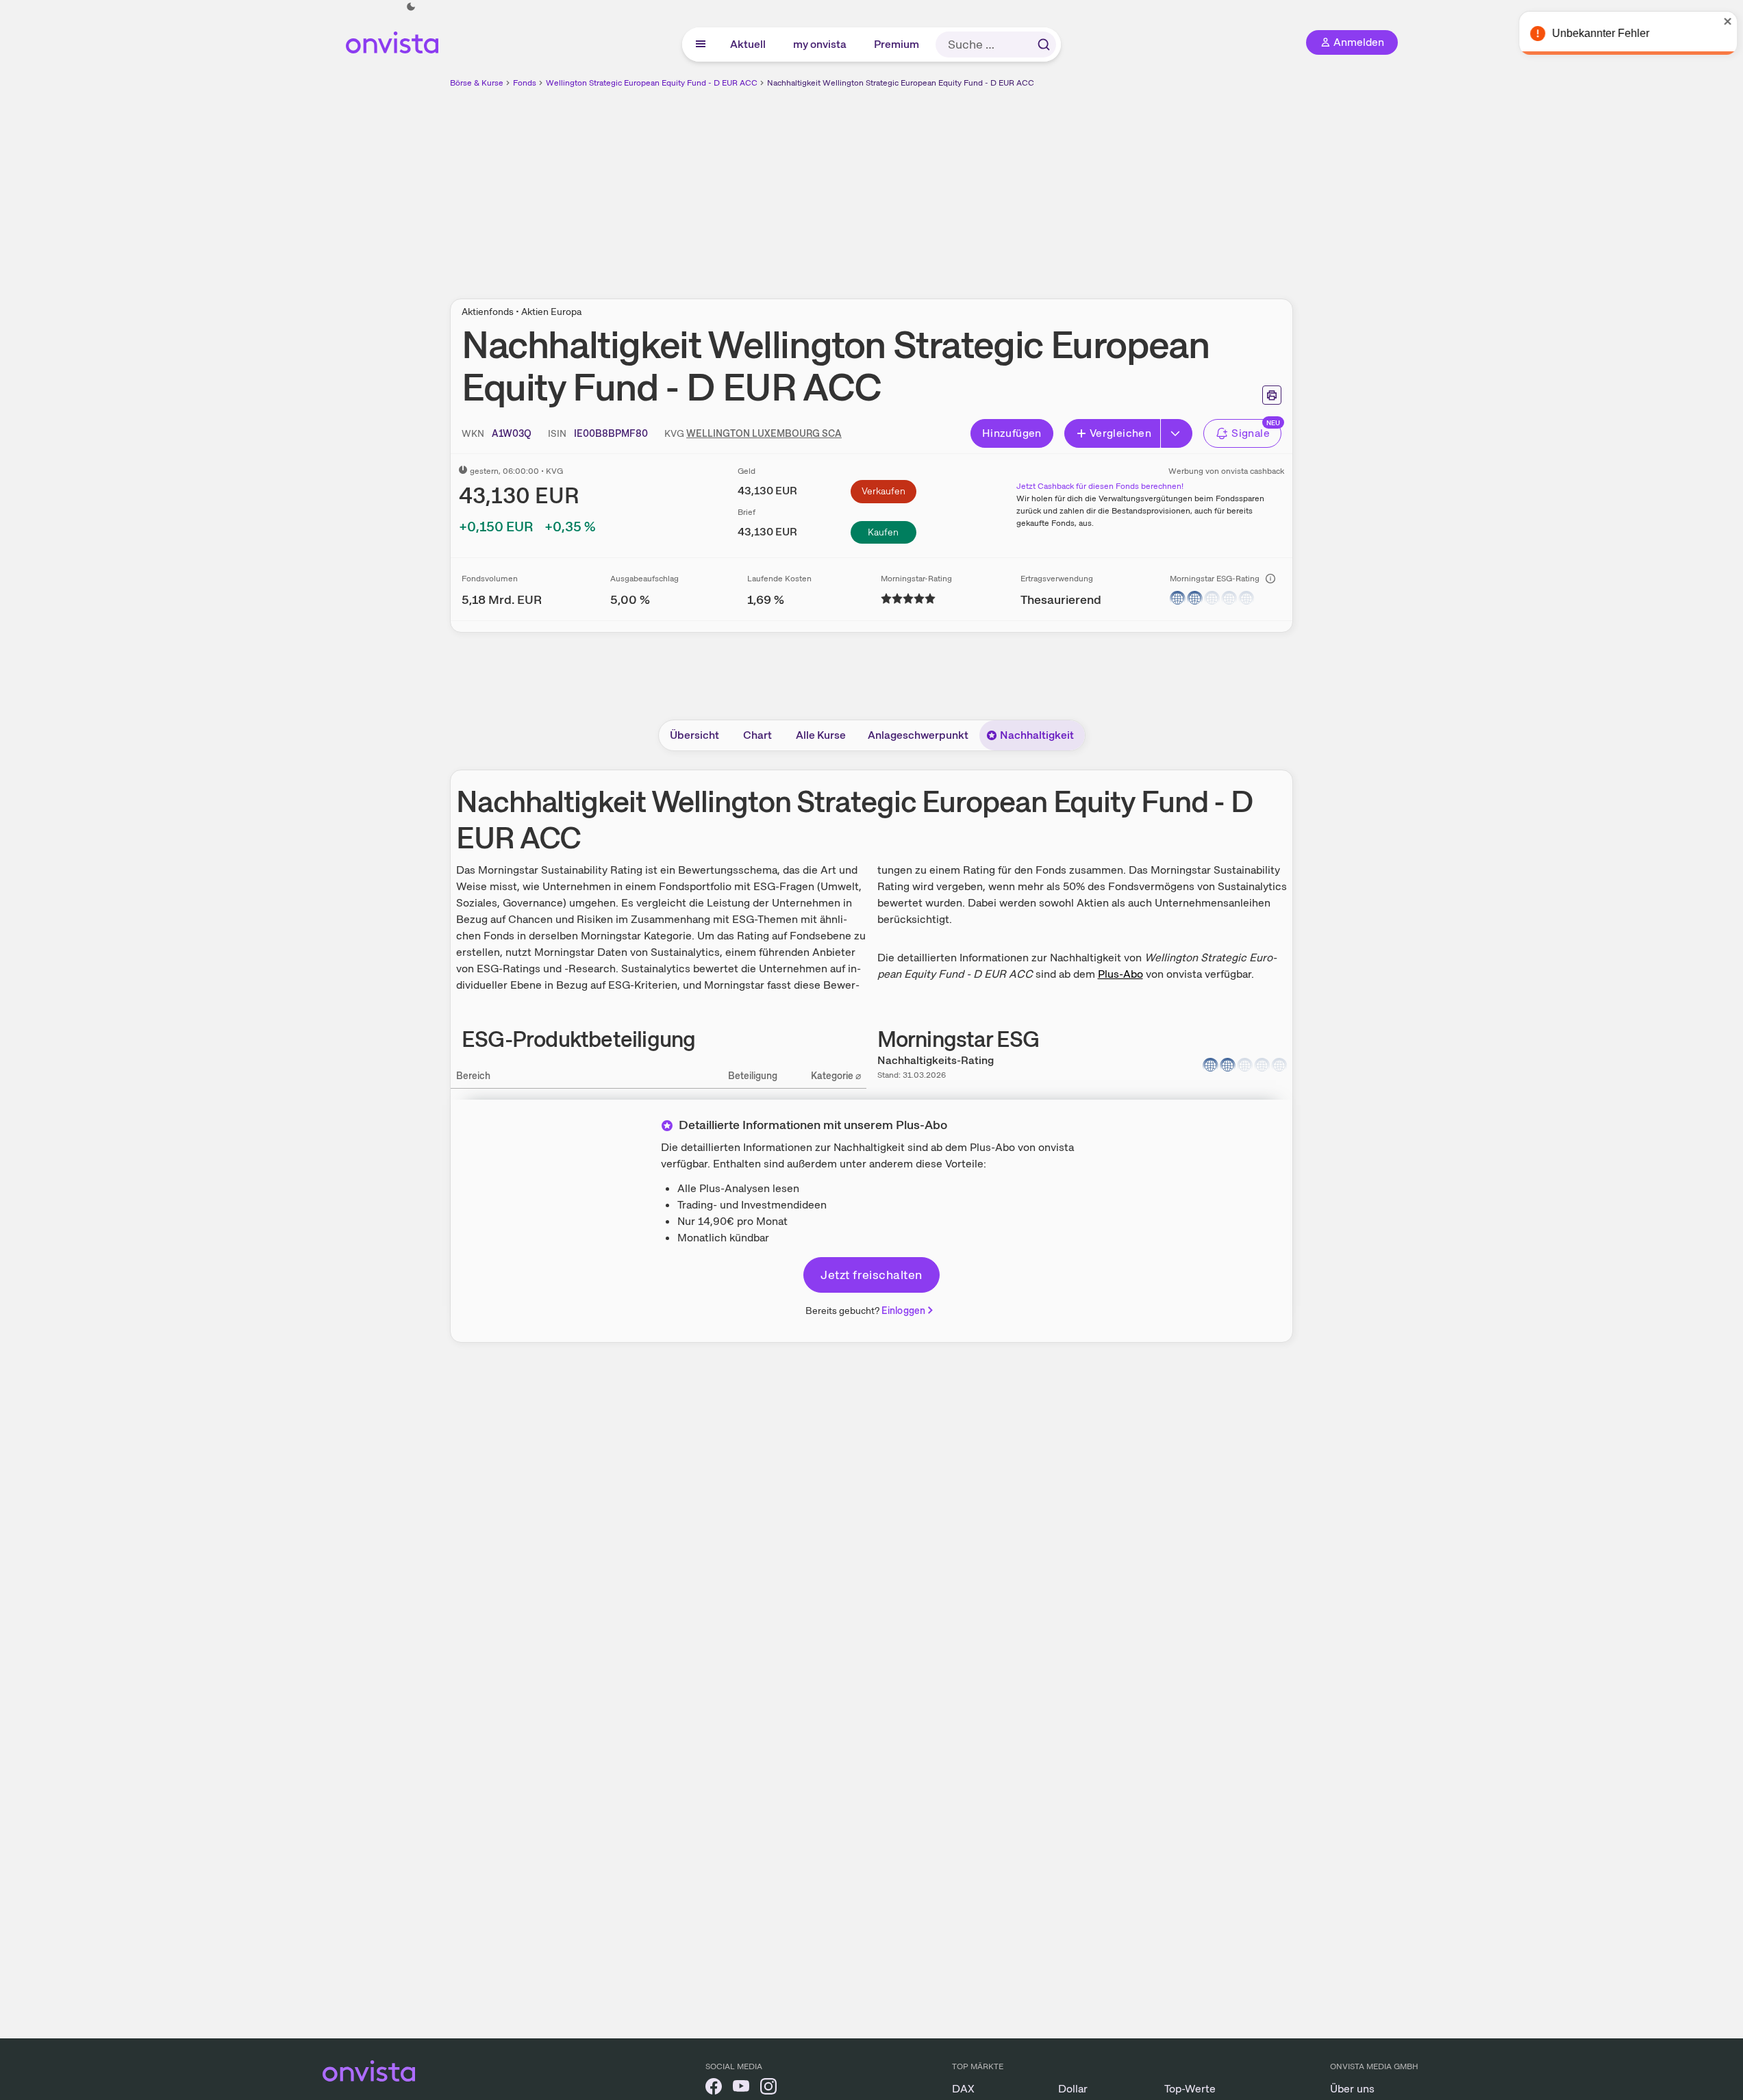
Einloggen (903, 1311)
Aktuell (749, 44)
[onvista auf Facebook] (714, 2089)
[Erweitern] (1177, 433)
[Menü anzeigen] (701, 45)
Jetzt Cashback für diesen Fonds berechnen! (1100, 486)
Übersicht (694, 735)
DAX (963, 2089)
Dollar (1073, 2089)
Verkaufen (883, 491)
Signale (1251, 433)
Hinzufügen (1012, 433)
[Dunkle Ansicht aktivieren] (411, 7)
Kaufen (883, 532)
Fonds (525, 83)
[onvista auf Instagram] (768, 2089)
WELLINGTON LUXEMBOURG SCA (764, 433)
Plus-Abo (1120, 974)
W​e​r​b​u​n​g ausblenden (990, 186)
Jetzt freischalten (871, 1275)
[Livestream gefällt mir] (1664, 2060)
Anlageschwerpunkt (918, 735)
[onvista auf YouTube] (741, 2089)
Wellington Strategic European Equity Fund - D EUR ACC (652, 83)
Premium (897, 44)
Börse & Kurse (477, 83)
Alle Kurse (821, 735)
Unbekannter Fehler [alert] (1595, 33)
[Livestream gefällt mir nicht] (1703, 2060)
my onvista (820, 44)
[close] (1722, 21)
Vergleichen (1120, 433)
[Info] (1270, 579)
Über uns (1352, 2089)
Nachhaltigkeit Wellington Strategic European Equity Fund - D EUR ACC (901, 83)
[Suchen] (1044, 45)
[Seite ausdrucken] (1272, 395)
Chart (757, 735)
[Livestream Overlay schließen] (1704, 1831)
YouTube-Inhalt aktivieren (1595, 1968)
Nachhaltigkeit (1037, 735)
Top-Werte (1190, 2089)
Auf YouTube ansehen (1557, 2059)
